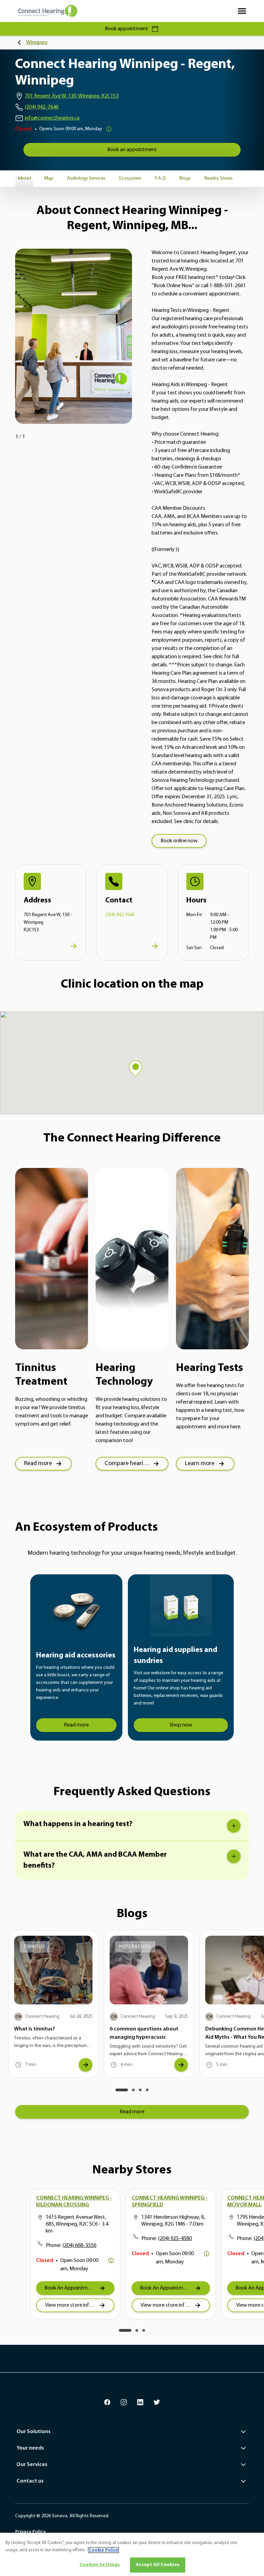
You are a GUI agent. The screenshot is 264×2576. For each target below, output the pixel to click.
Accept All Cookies (158, 2565)
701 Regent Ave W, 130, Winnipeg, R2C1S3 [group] (72, 96)
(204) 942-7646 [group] (42, 107)
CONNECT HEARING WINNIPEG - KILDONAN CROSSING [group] (74, 2202)
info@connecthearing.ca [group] (52, 118)
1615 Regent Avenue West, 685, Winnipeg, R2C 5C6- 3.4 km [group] (77, 2224)
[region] (132, 2554)
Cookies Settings (100, 2565)
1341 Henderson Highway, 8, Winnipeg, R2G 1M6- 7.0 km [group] (173, 2221)
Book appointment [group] (126, 29)
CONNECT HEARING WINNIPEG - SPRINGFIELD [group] (170, 2202)
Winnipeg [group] (37, 43)
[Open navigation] (242, 11)
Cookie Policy (103, 2550)
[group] (132, 150)
